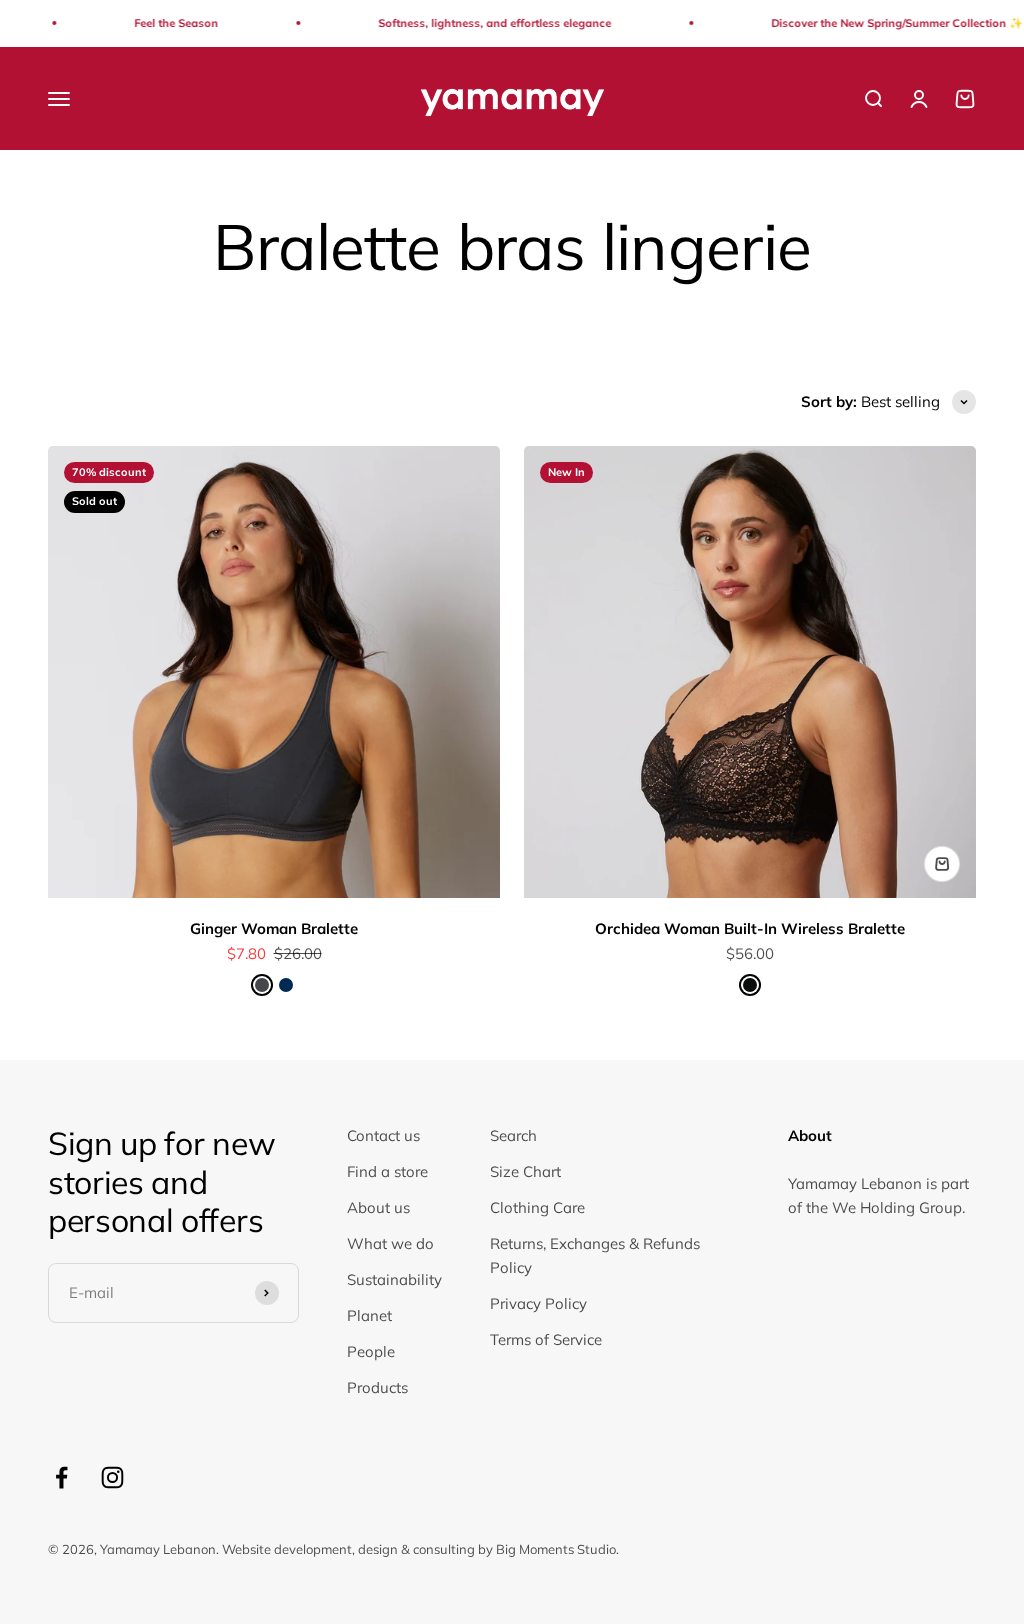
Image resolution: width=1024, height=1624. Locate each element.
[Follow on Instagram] (112, 1477)
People (371, 1351)
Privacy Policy (538, 1303)
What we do (390, 1243)
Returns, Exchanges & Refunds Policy (595, 1255)
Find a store (387, 1171)
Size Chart (525, 1171)
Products (377, 1387)
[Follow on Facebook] (61, 1477)
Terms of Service (546, 1339)
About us (378, 1207)
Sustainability (394, 1279)
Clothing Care (537, 1207)
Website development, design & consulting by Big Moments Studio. (420, 1549)
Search (513, 1135)
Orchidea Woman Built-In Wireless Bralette (750, 928)
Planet (369, 1315)
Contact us (383, 1135)
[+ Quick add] (942, 864)
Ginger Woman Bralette (274, 928)
